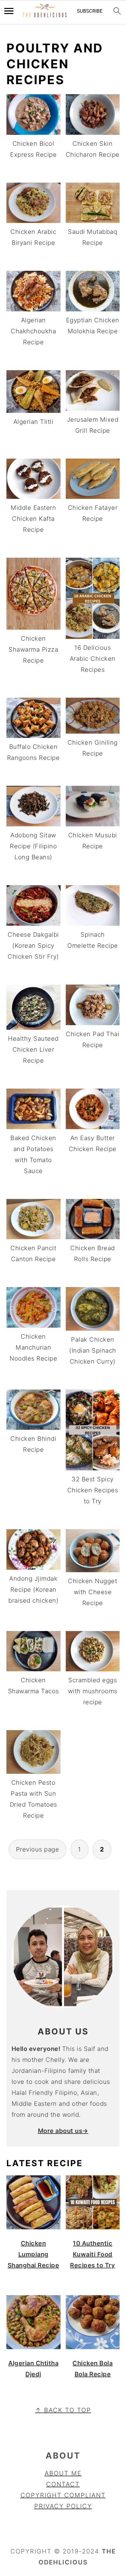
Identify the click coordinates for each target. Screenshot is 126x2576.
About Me (63, 2473)
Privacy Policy (63, 2506)
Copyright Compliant (63, 2495)
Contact (63, 2484)
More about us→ (63, 2131)
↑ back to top (63, 2410)
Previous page (38, 1849)
